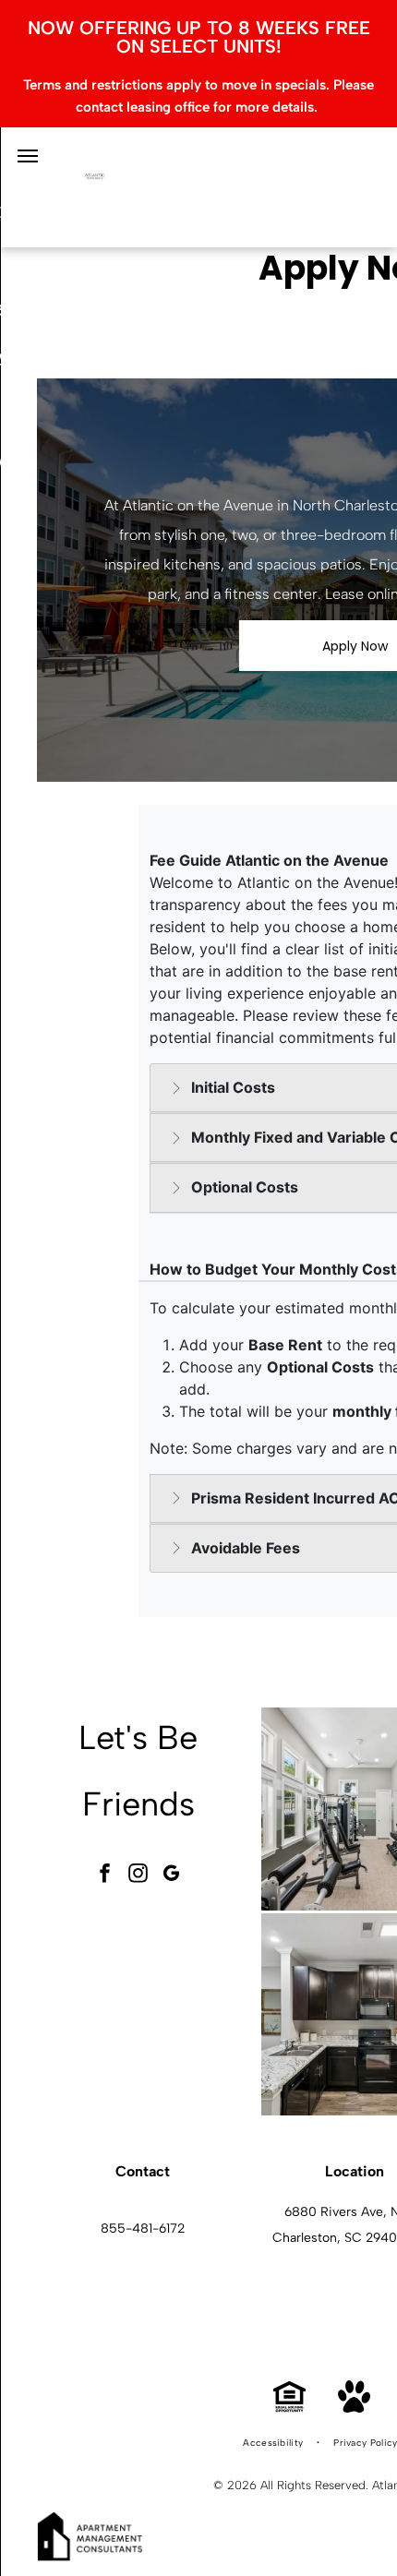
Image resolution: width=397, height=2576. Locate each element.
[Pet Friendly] (354, 2408)
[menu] (28, 156)
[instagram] (138, 1875)
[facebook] (105, 1875)
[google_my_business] (172, 1875)
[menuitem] (274, 2443)
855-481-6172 (143, 2229)
